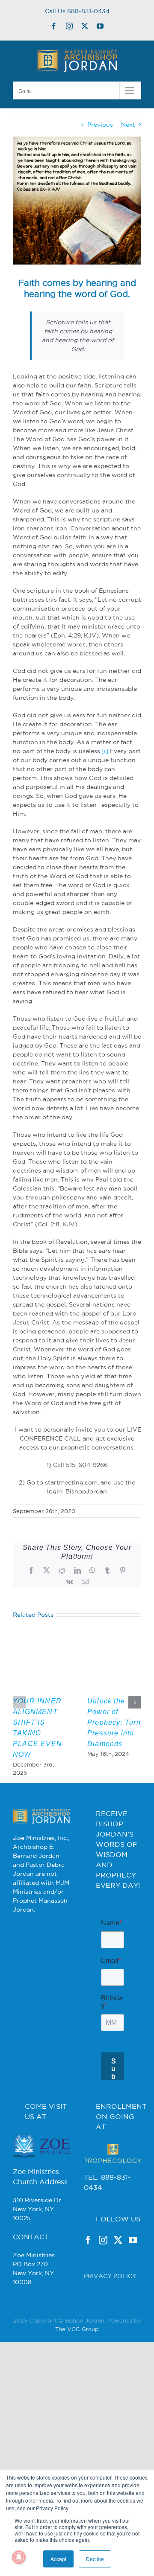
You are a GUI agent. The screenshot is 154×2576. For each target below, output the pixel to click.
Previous (100, 125)
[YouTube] (133, 2286)
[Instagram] (103, 2286)
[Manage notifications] (19, 2557)
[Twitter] (118, 2286)
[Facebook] (88, 2286)
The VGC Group (77, 2375)
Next (128, 125)
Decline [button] (95, 2559)
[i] (105, 751)
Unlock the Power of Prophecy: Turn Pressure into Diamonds (114, 1722)
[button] (19, 1702)
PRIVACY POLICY (110, 2322)
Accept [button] (58, 2559)
